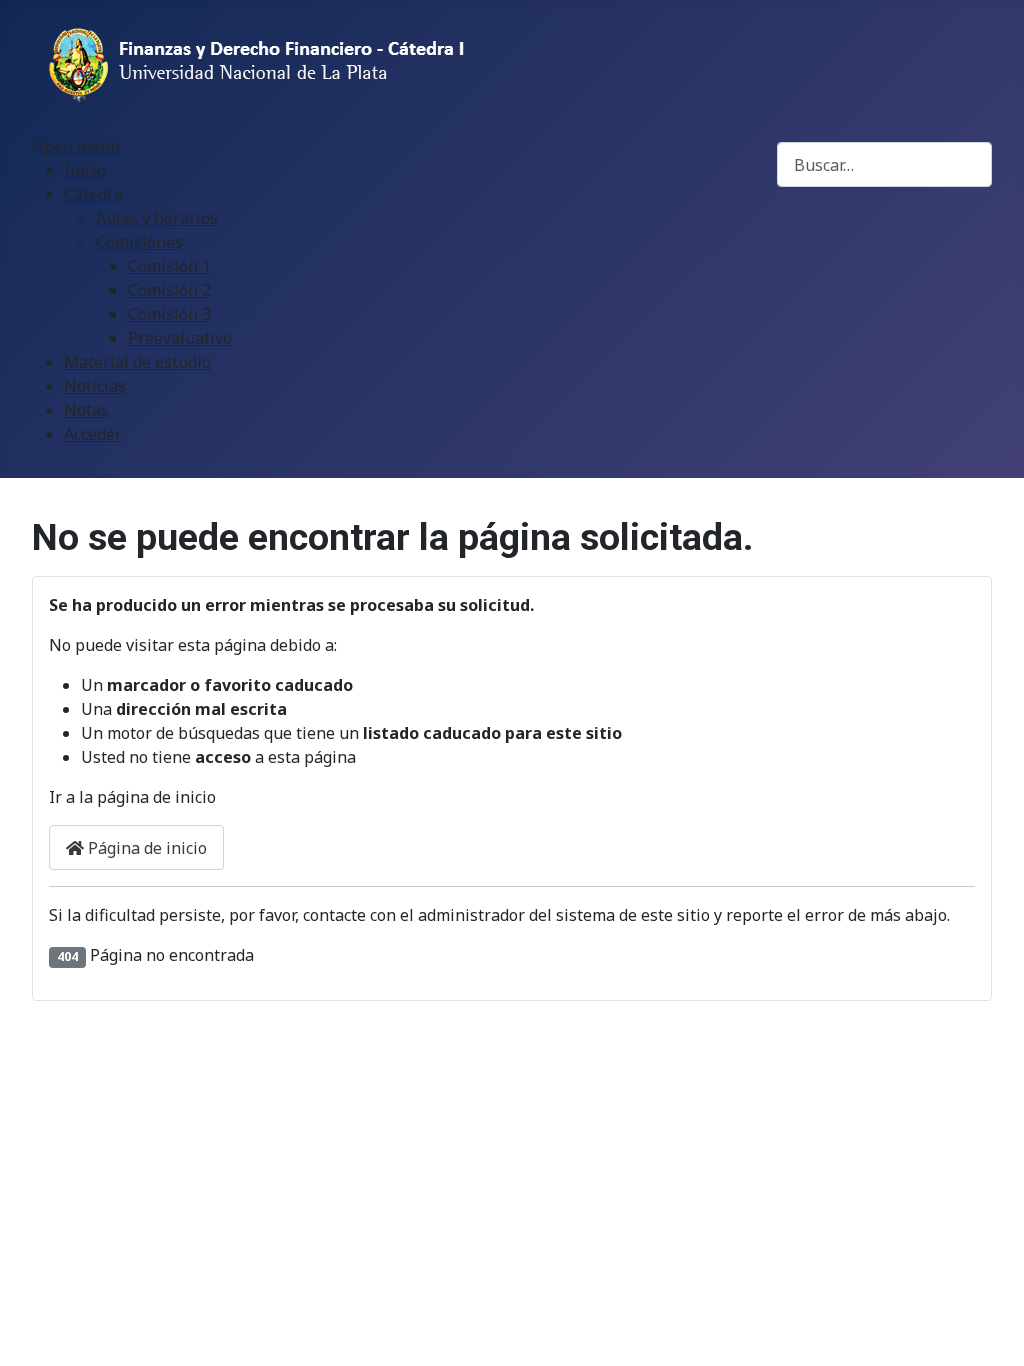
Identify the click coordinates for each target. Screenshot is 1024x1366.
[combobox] (884, 164)
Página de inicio (145, 848)
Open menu (76, 146)
